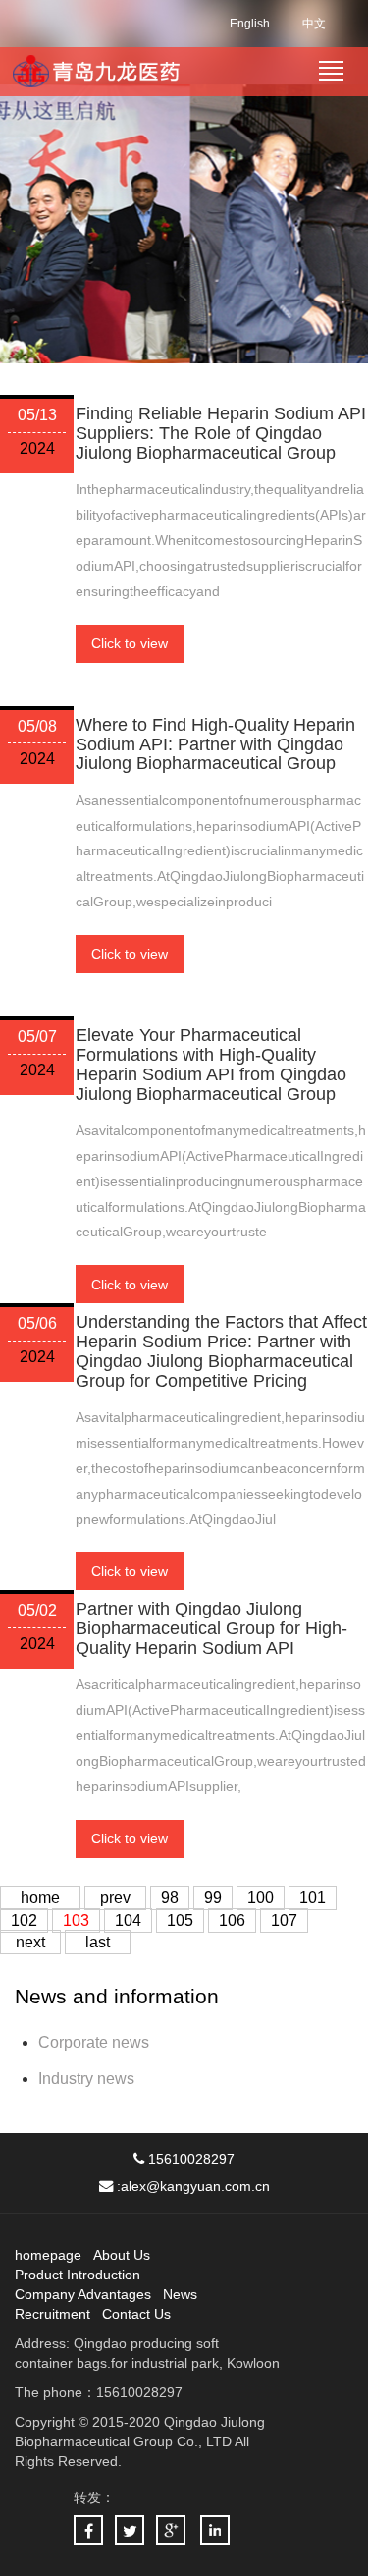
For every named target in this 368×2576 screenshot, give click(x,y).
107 (284, 1920)
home (40, 1898)
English (250, 24)
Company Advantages (83, 2294)
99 (213, 1898)
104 (128, 1920)
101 (313, 1898)
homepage (48, 2255)
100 (261, 1898)
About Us (122, 2255)
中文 (314, 24)
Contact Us (136, 2314)
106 (232, 1920)
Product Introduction (78, 2275)
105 (180, 1920)
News (180, 2294)
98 (170, 1898)
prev (115, 1898)
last (98, 1942)
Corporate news (94, 2042)
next (30, 1942)
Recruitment (53, 2314)
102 (24, 1920)
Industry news (86, 2079)
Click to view (130, 643)
